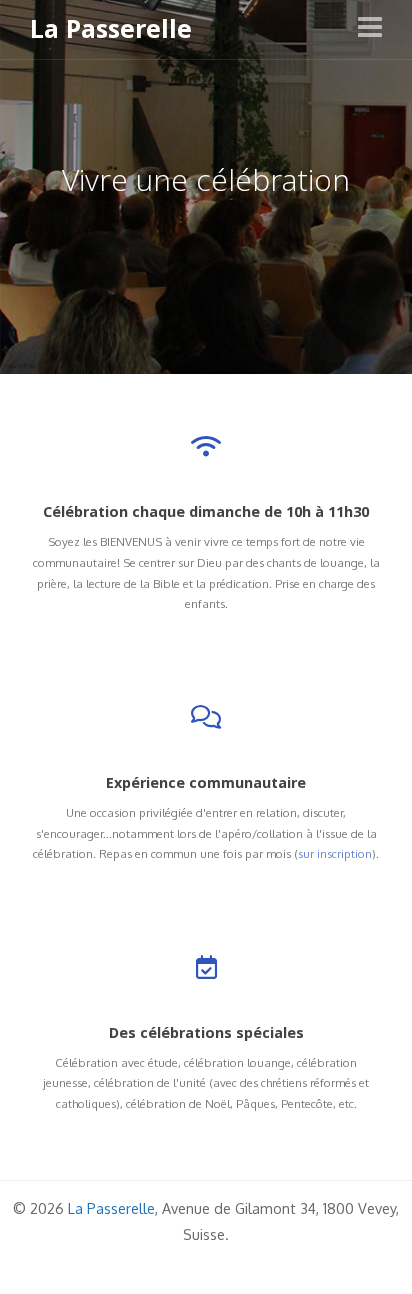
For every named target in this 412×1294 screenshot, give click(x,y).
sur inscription (335, 853)
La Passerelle (111, 29)
